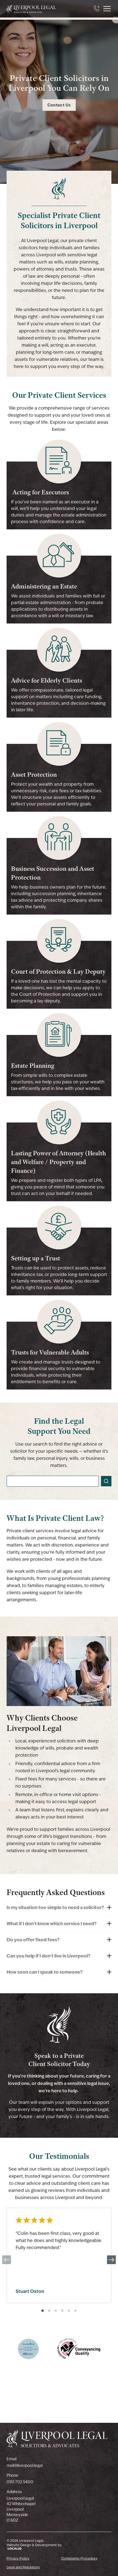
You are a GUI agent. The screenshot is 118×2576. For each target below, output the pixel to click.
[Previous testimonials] (7, 2260)
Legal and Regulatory (23, 2567)
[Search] (106, 1481)
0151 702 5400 (20, 2482)
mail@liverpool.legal (25, 2465)
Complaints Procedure (79, 2558)
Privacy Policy (18, 2558)
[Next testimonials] (111, 2260)
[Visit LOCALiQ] (34, 2549)
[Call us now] (97, 9)
